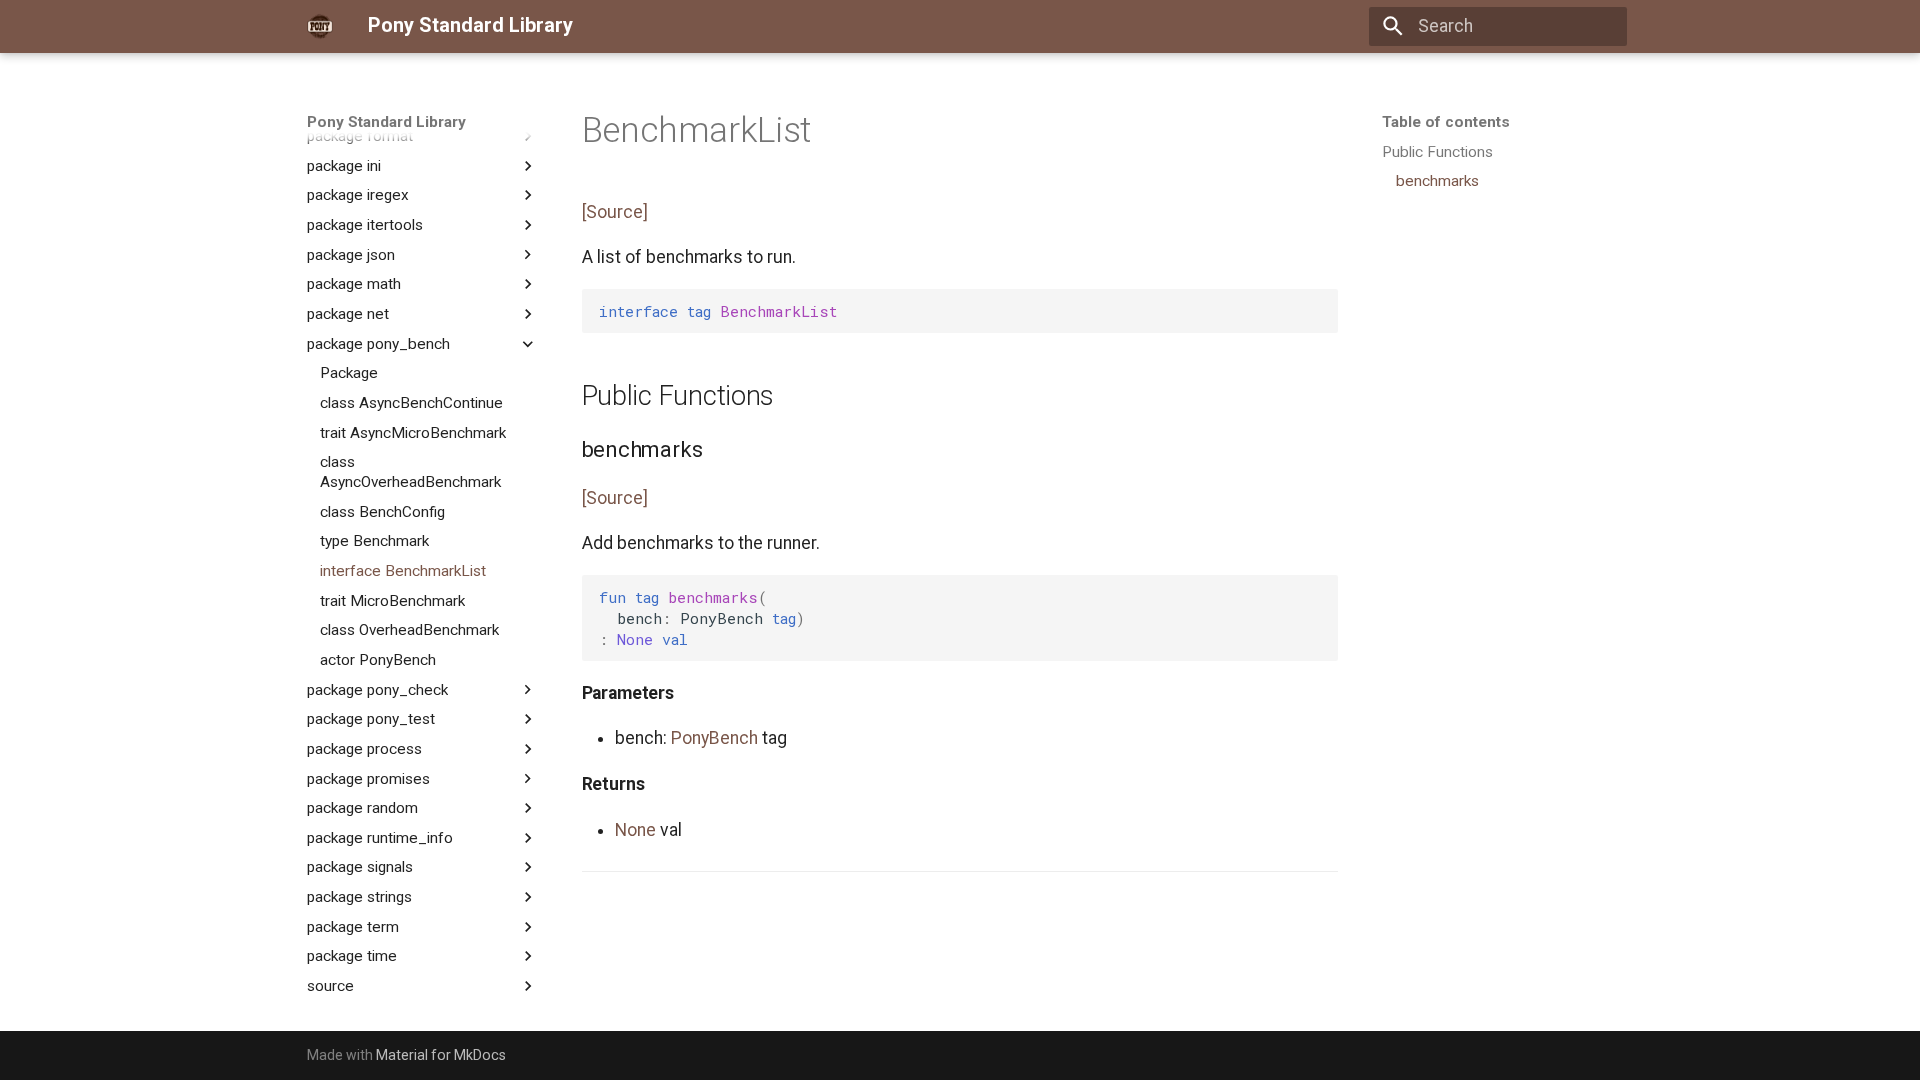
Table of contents (1446, 122)
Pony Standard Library (386, 122)
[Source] (615, 212)
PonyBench (714, 738)
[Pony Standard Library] (320, 26)
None (635, 830)
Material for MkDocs (441, 1055)
